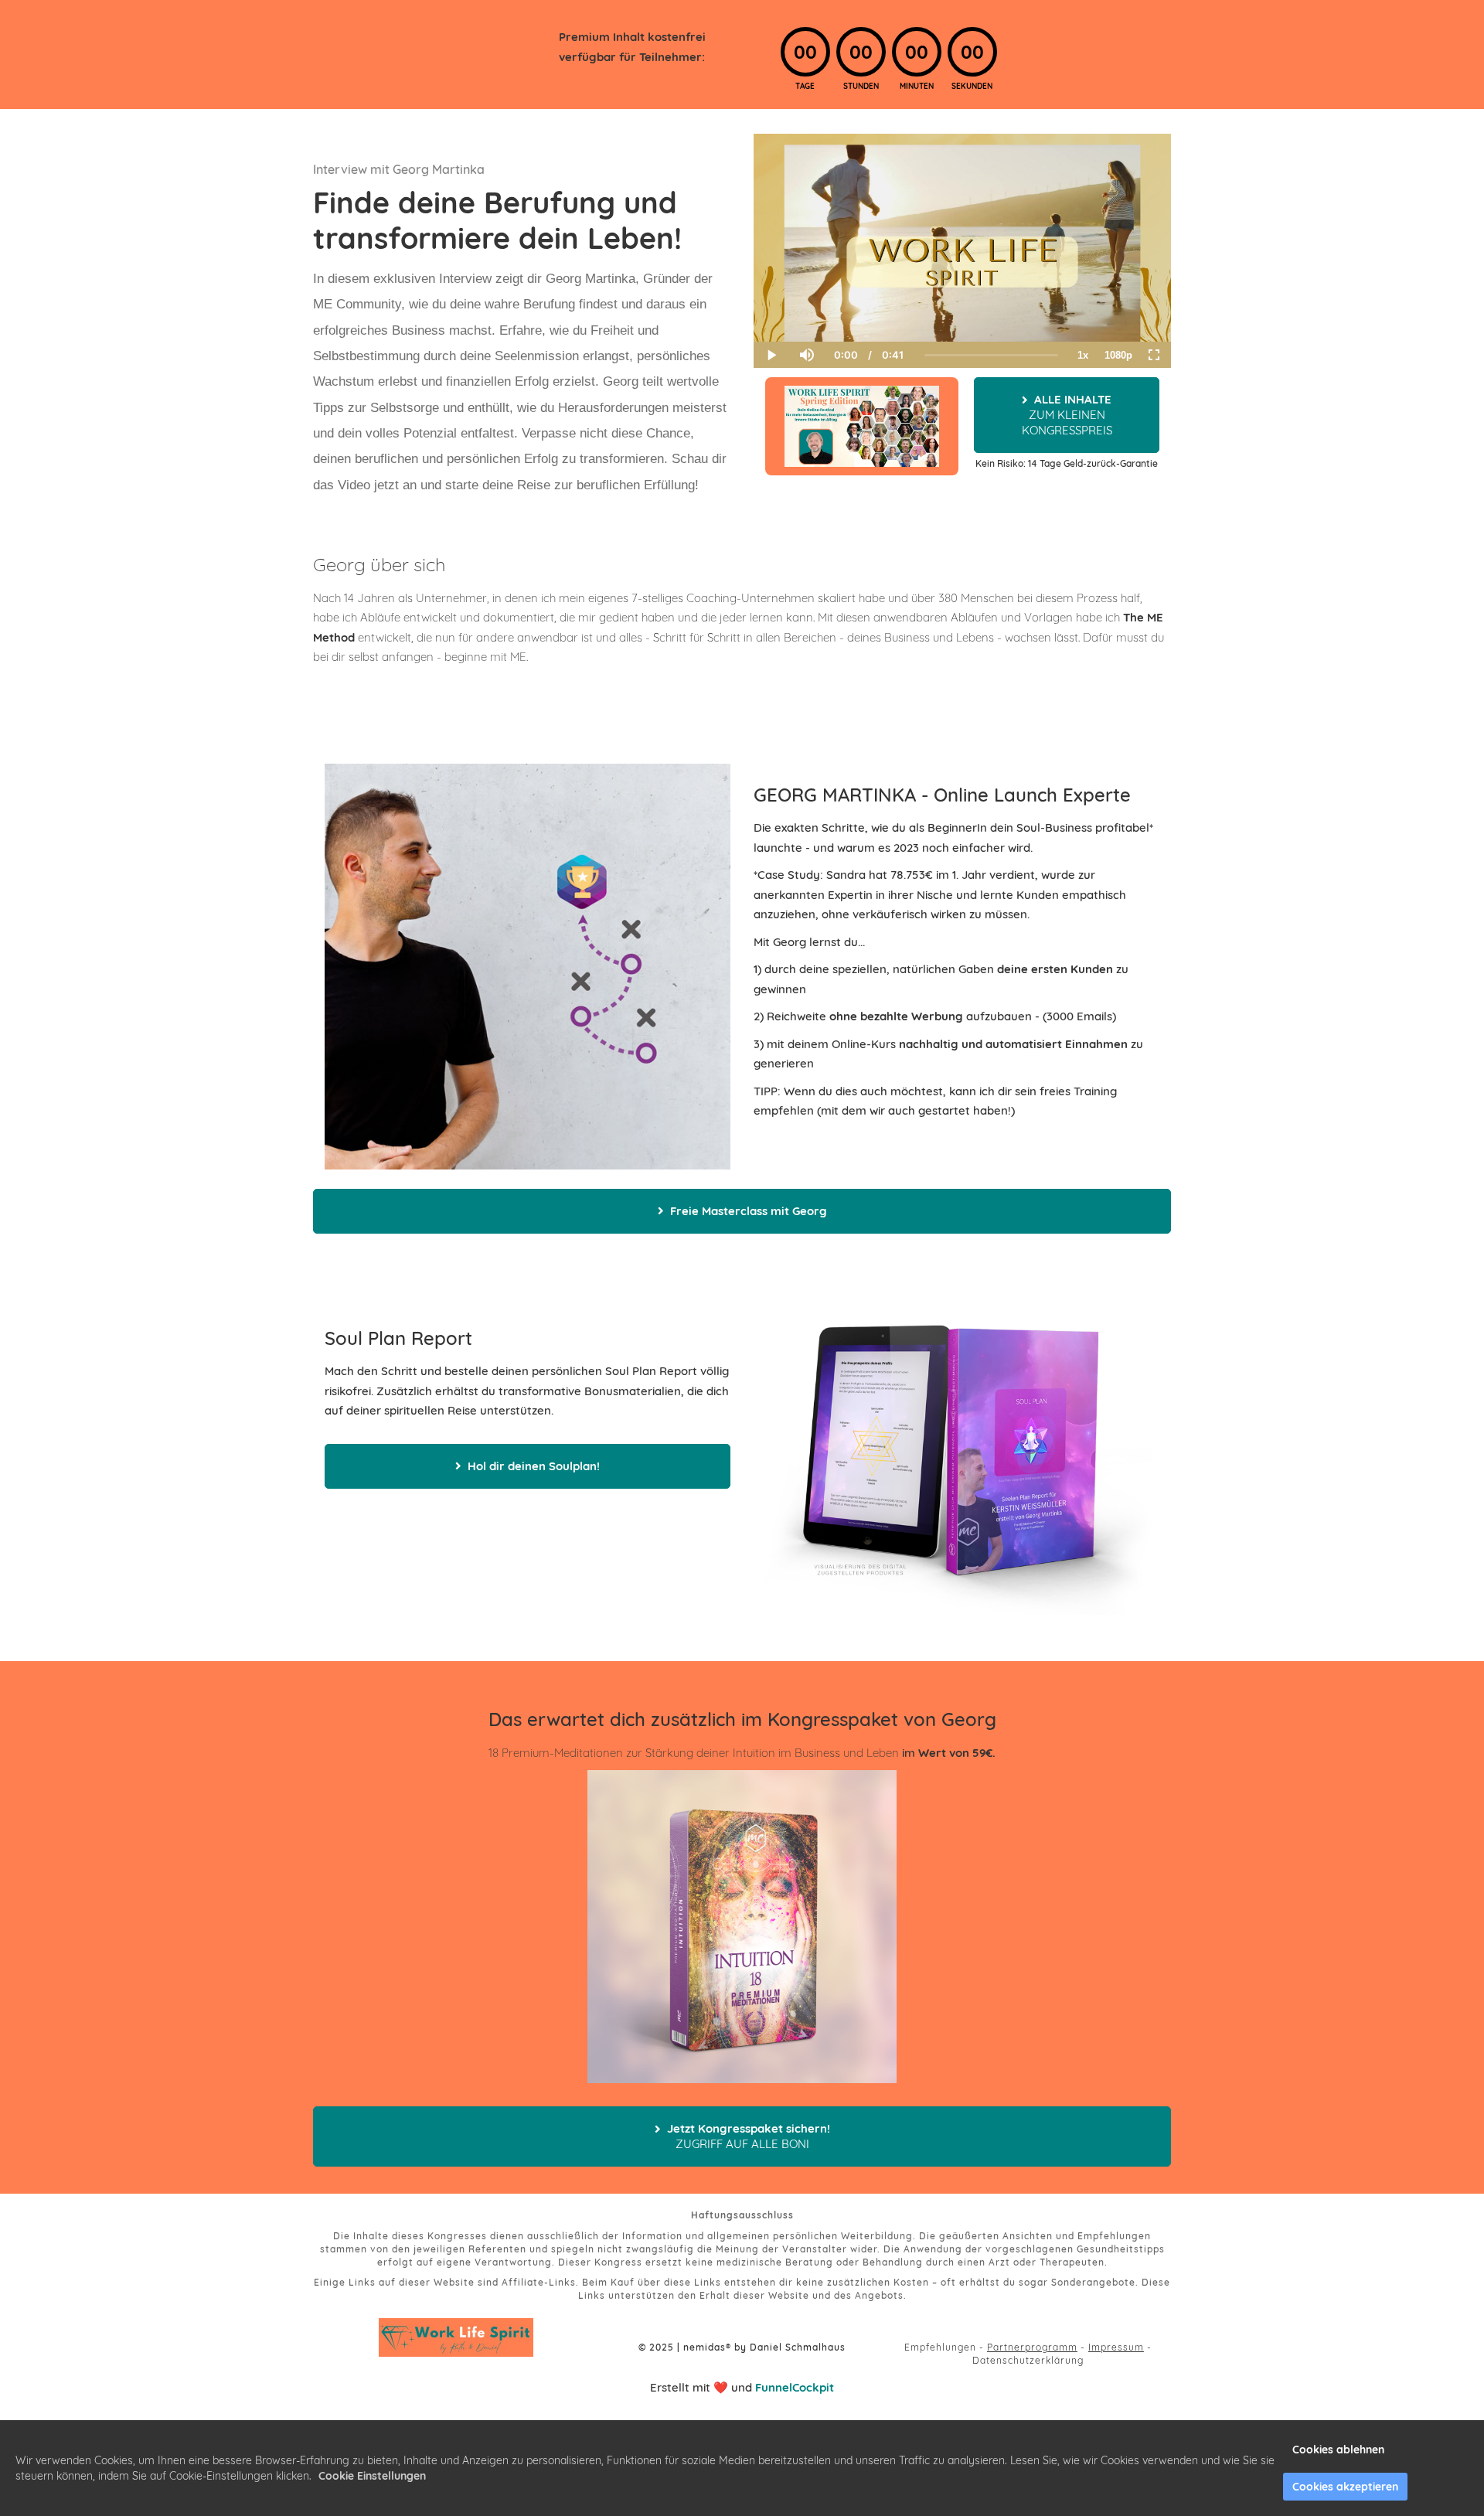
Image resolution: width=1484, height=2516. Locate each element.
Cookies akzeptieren (1345, 2487)
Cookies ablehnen (1338, 2450)
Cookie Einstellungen (372, 2476)
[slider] (806, 301)
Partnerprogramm (1032, 2347)
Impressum (1116, 2347)
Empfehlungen (940, 2347)
